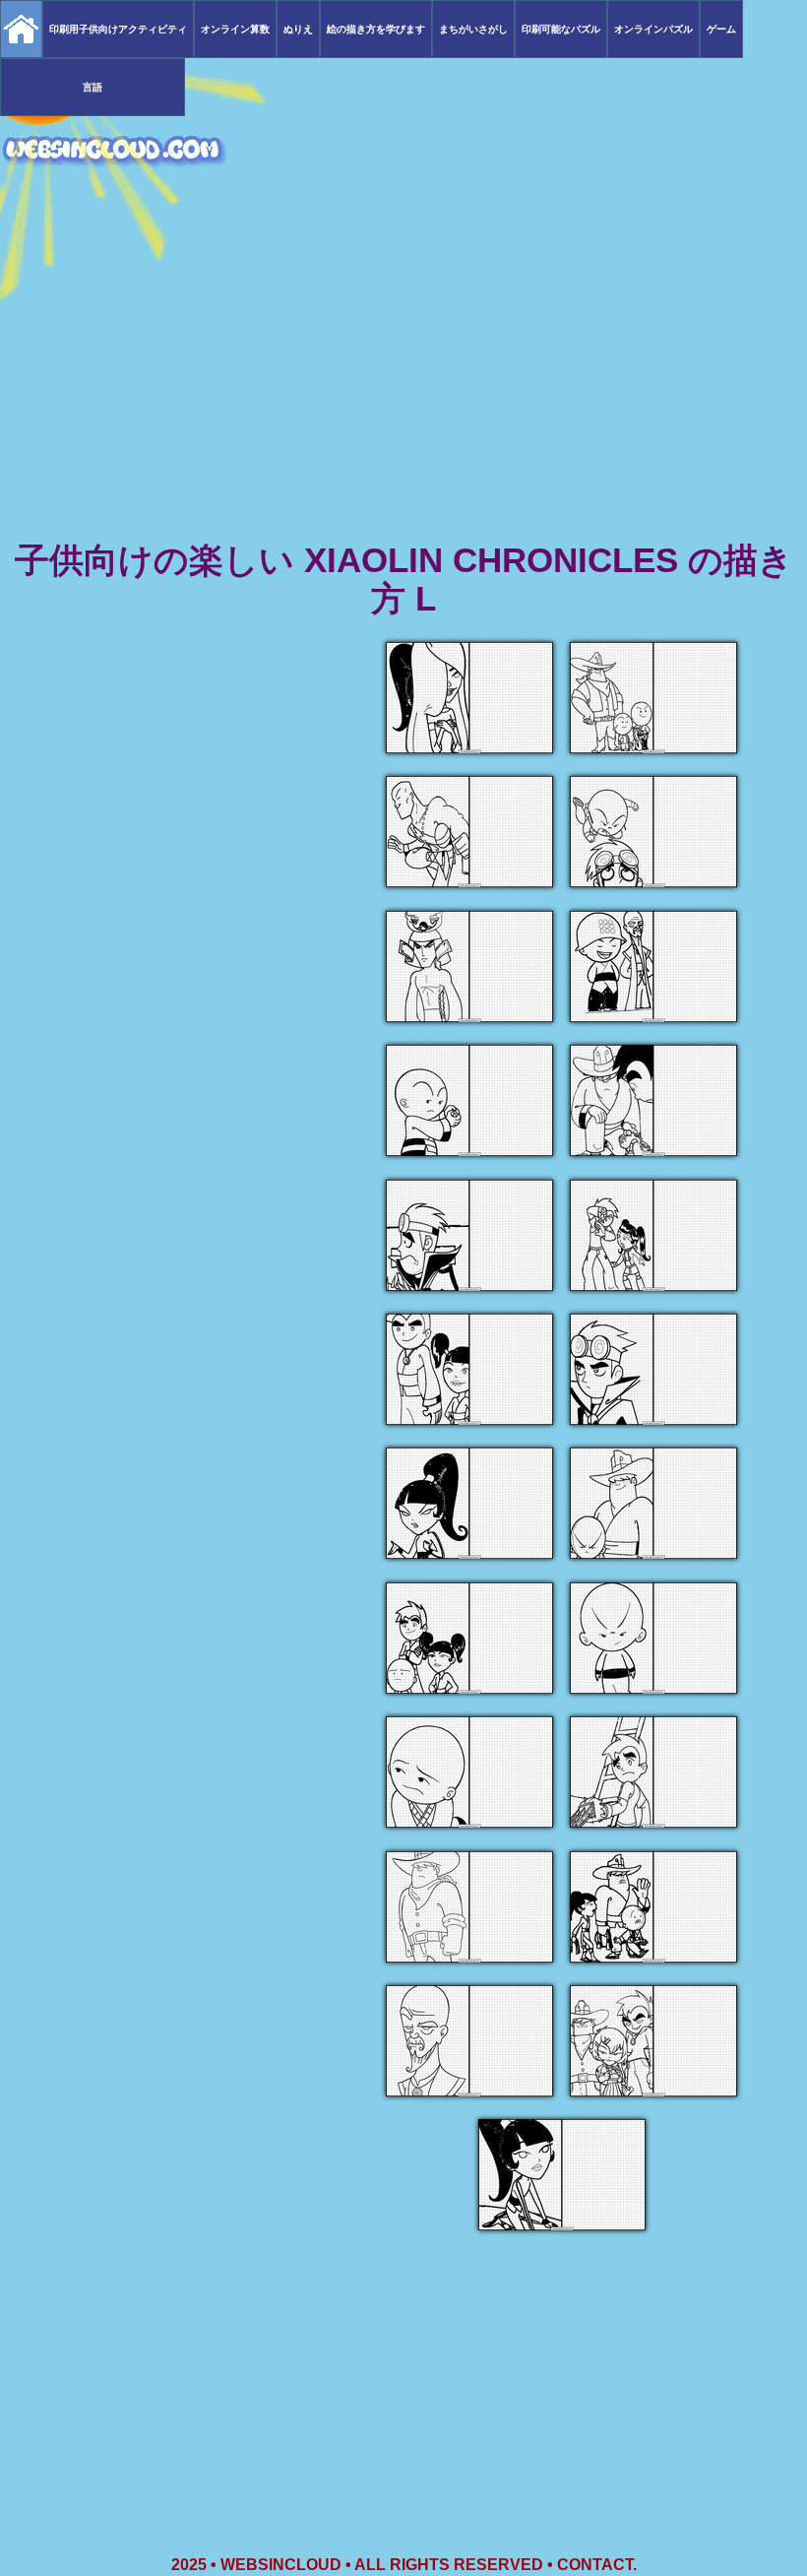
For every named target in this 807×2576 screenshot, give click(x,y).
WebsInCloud (281, 2565)
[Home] (21, 29)
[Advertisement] (403, 384)
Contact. (597, 2565)
